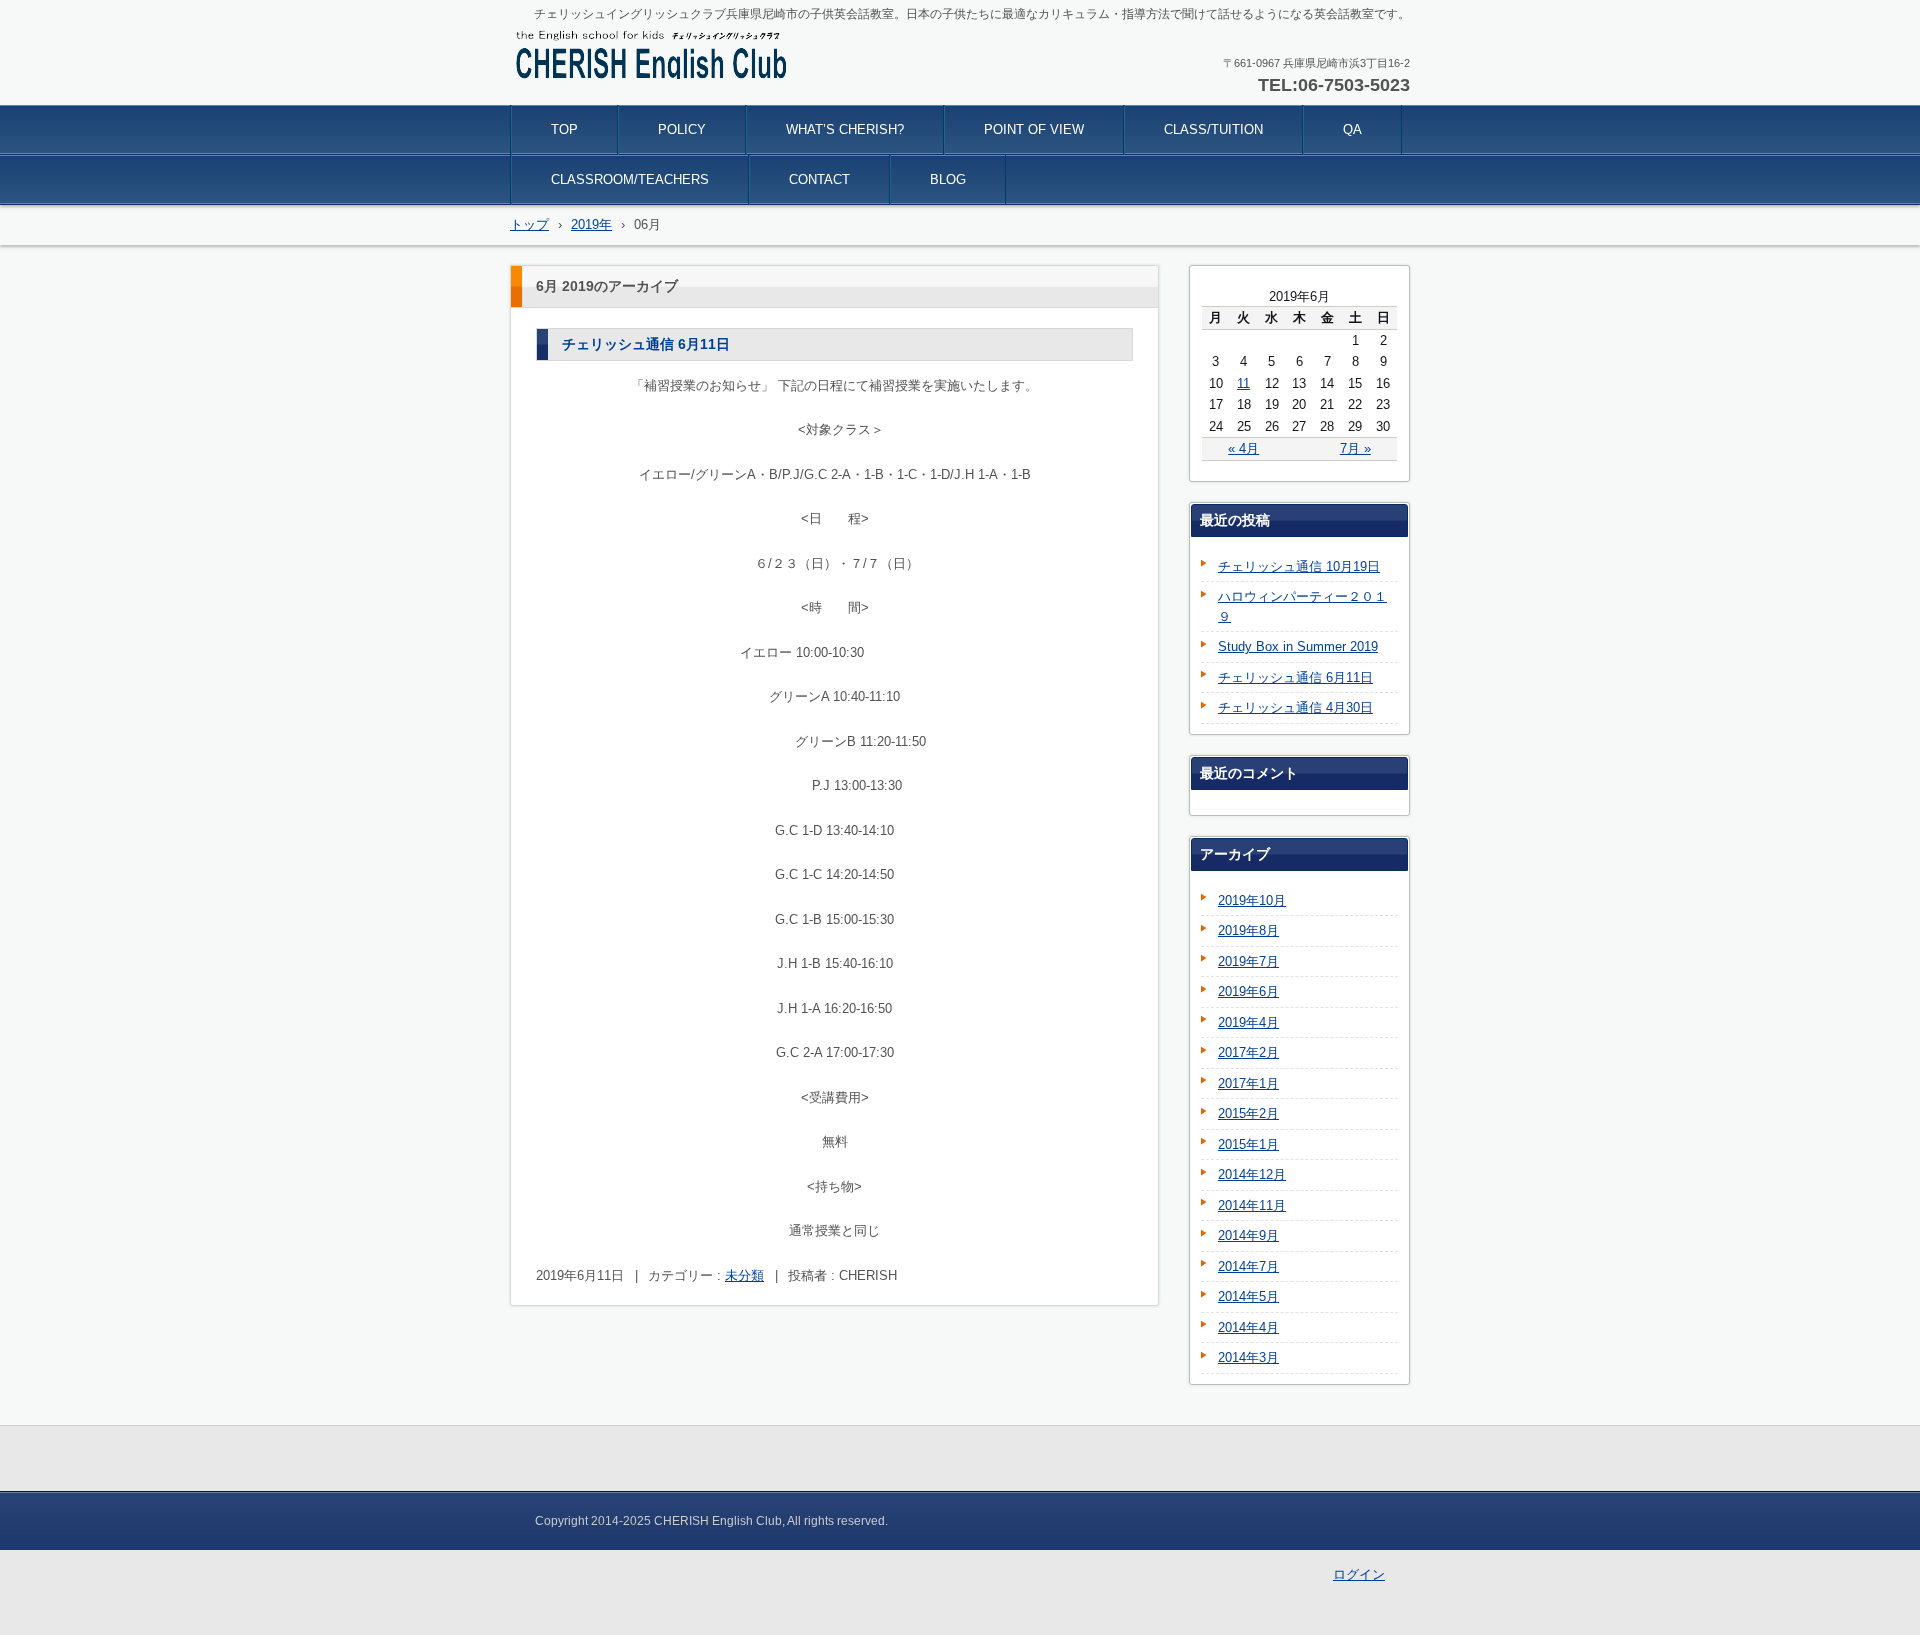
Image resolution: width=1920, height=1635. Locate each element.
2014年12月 (1252, 1174)
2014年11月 (1252, 1205)
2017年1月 (1248, 1083)
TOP (564, 129)
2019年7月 (1248, 961)
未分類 (744, 1275)
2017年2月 (1248, 1052)
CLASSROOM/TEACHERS (630, 179)
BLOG (948, 179)
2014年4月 (1248, 1327)
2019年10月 (1252, 900)
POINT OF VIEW (1034, 129)
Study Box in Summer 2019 (1298, 646)
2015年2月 (1248, 1113)
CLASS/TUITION (1213, 129)
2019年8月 (1248, 930)
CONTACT (819, 179)
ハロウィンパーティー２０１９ (1302, 606)
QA (1352, 129)
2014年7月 (1248, 1266)
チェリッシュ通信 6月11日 (646, 344)
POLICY (682, 129)
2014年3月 (1248, 1357)
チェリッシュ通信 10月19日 (1299, 566)
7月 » (1355, 448)
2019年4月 (1248, 1022)
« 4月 (1243, 448)
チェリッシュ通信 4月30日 (1295, 707)
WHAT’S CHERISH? (845, 129)
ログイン (1359, 1574)
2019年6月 (1248, 991)
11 (1243, 383)
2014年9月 (1248, 1235)
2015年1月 (1248, 1144)
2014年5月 (1248, 1296)
